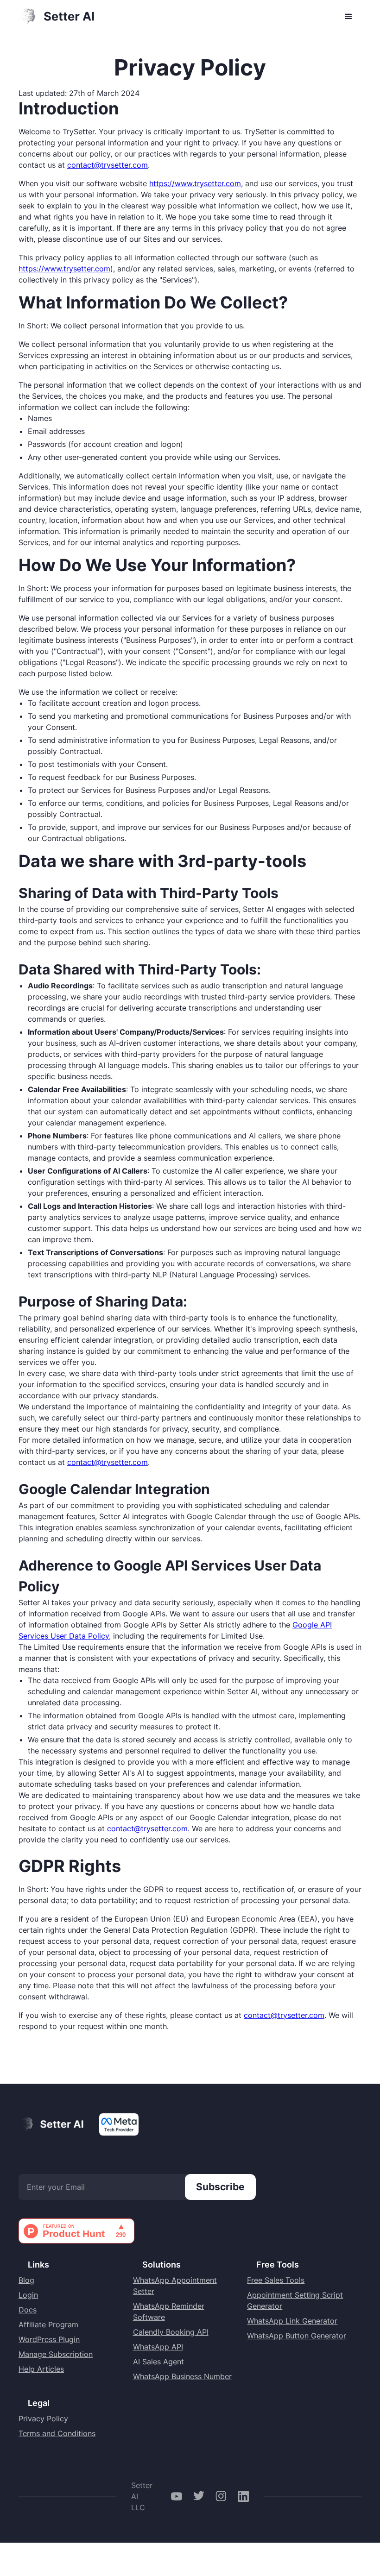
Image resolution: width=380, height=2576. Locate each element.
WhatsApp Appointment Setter (175, 2286)
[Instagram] (221, 2496)
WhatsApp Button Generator (297, 2336)
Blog (26, 2280)
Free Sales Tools (276, 2280)
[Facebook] (177, 2496)
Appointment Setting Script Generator (295, 2300)
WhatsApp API (158, 2347)
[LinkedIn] (243, 2496)
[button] (348, 17)
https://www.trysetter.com (195, 183)
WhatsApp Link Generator (292, 2321)
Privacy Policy (43, 2419)
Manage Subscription (56, 2354)
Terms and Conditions (57, 2433)
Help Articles (41, 2369)
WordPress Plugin (49, 2339)
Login (28, 2295)
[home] (57, 17)
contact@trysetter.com (108, 165)
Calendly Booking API (171, 2332)
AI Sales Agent (158, 2362)
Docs (28, 2310)
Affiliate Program (48, 2325)
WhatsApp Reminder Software (169, 2312)
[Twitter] (199, 2496)
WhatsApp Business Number (182, 2376)
